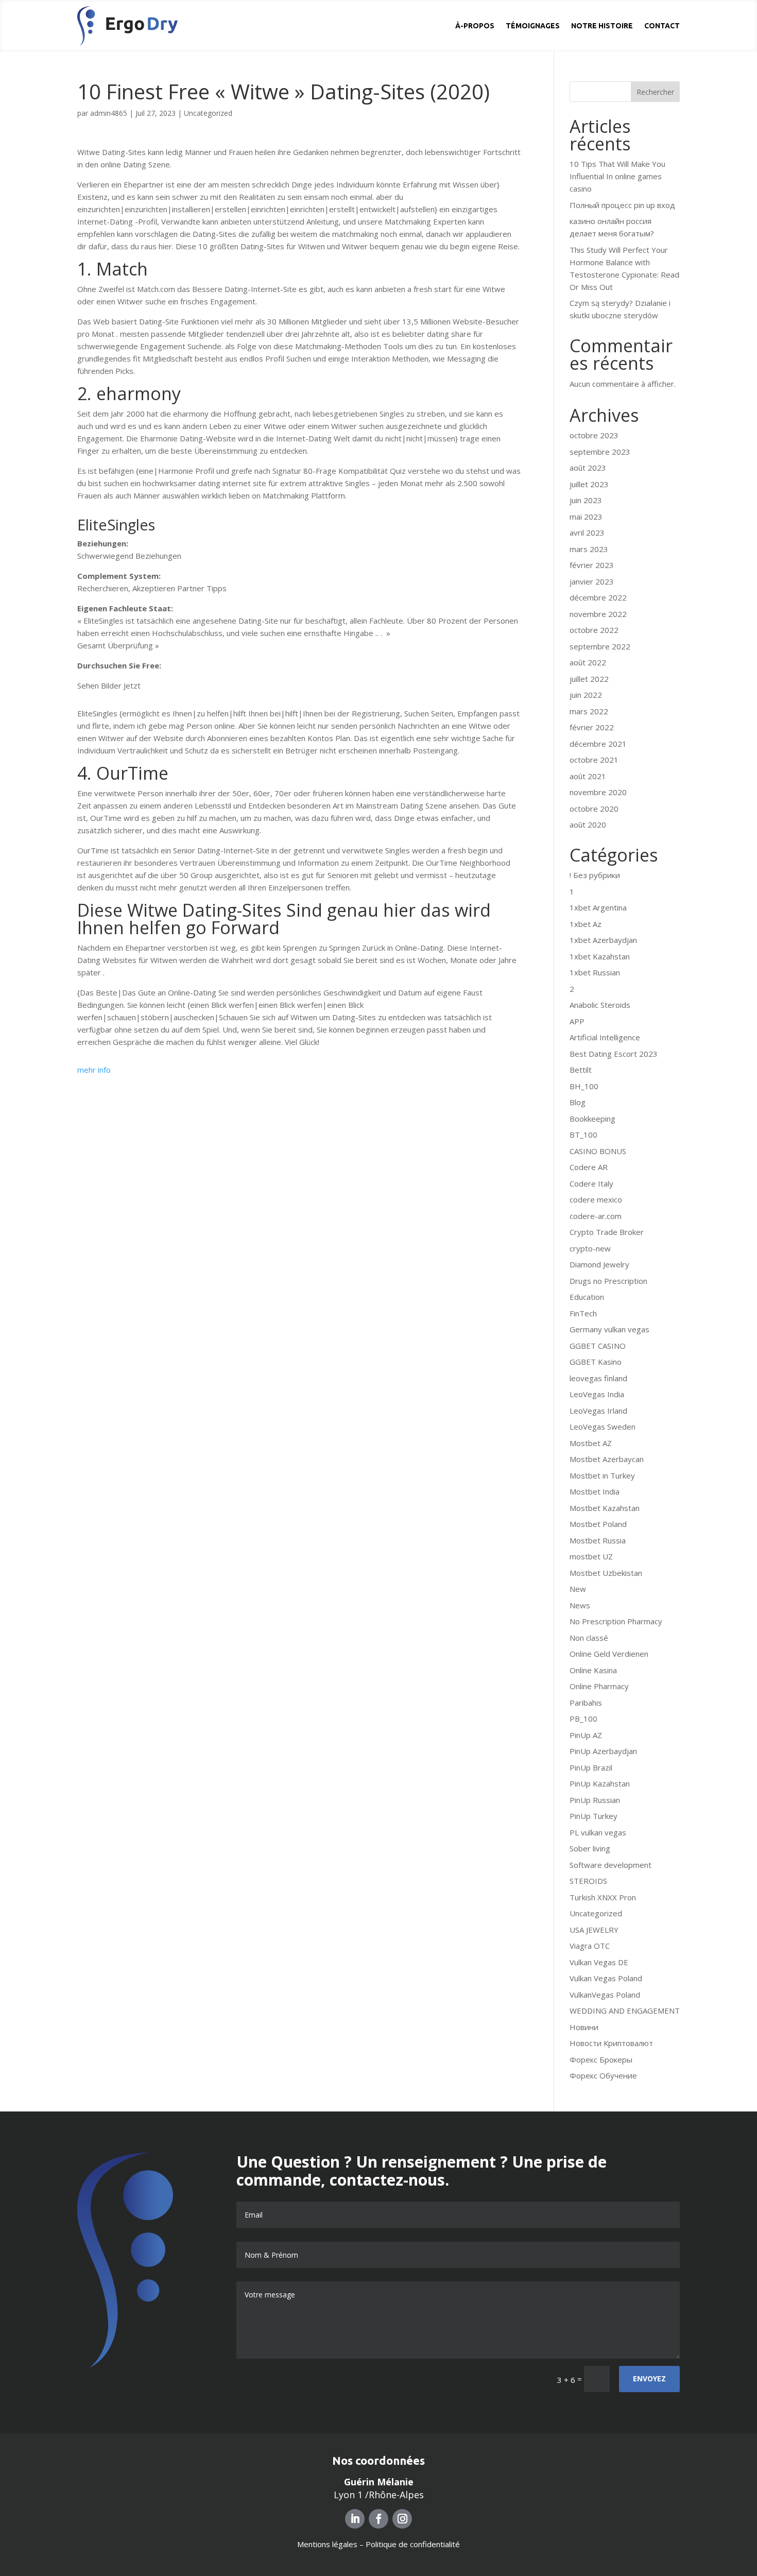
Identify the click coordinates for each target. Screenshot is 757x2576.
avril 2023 (587, 533)
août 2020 (588, 825)
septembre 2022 (600, 646)
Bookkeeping (592, 1119)
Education (587, 1297)
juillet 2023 (589, 484)
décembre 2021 (598, 744)
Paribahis (586, 1703)
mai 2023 (586, 517)
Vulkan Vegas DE (599, 1962)
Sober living (590, 1848)
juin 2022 (586, 695)
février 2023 (592, 565)
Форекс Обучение (603, 2075)
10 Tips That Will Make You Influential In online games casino (617, 176)
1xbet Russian (595, 972)
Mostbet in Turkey (602, 1475)
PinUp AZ (586, 1735)
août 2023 (588, 468)
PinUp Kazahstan (600, 1783)
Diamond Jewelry (599, 1264)
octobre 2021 (594, 760)
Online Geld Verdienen (609, 1654)
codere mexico (596, 1199)
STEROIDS (588, 1881)
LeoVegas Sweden (603, 1427)
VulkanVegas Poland (605, 1995)
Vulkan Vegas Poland (606, 1978)
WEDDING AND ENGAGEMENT (625, 2011)
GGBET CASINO (598, 1346)
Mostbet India (595, 1491)
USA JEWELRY (594, 1930)
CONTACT (662, 26)
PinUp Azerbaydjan (603, 1751)
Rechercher (655, 92)
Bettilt (581, 1070)
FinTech (583, 1313)
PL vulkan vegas (598, 1832)
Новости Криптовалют (611, 2043)
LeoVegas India (597, 1394)
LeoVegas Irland (598, 1411)
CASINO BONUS (598, 1151)
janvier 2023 (592, 581)
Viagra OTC (590, 1946)
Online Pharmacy (599, 1686)
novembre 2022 (598, 614)
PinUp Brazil (591, 1767)
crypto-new (590, 1248)
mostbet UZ (591, 1556)
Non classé (589, 1638)
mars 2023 (589, 549)
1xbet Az (586, 924)
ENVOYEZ (649, 2378)
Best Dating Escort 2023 (614, 1054)
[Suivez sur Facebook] (378, 2519)
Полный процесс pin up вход (622, 205)
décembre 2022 (598, 597)
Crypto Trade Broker (607, 1232)
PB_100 (583, 1719)
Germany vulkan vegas (609, 1329)
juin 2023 (586, 500)
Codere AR (589, 1167)
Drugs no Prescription (608, 1281)
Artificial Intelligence (605, 1037)
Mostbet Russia (598, 1540)
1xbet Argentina (598, 907)
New (578, 1589)
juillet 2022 (589, 679)
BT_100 (583, 1135)
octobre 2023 (594, 435)
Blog (578, 1102)
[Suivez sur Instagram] (402, 2519)
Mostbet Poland (598, 1524)
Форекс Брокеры (601, 2059)
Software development (610, 1865)
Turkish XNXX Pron (603, 1897)
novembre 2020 (598, 792)
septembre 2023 (600, 452)
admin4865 (109, 113)
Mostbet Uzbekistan (606, 1573)
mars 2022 (589, 711)
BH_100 (584, 1086)
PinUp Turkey (593, 1816)
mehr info (94, 1070)
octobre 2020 (594, 809)
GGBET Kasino (596, 1362)
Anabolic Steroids (600, 1005)
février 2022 (592, 727)
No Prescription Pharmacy (616, 1621)
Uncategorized (208, 113)
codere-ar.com (596, 1216)
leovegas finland (598, 1378)
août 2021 (588, 776)
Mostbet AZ (591, 1443)
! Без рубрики (595, 875)
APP (577, 1021)
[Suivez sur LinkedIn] (355, 2519)
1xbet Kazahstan (600, 956)
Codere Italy (591, 1183)
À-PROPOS (475, 26)
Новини (584, 2027)
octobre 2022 (594, 630)
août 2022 (588, 662)
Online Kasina (593, 1670)
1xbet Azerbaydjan (603, 940)
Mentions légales (327, 2544)
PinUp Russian (595, 1800)
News (580, 1605)
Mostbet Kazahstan (605, 1508)
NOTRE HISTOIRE (602, 26)
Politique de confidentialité (413, 2544)
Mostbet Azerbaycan (607, 1459)
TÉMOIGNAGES (533, 26)
